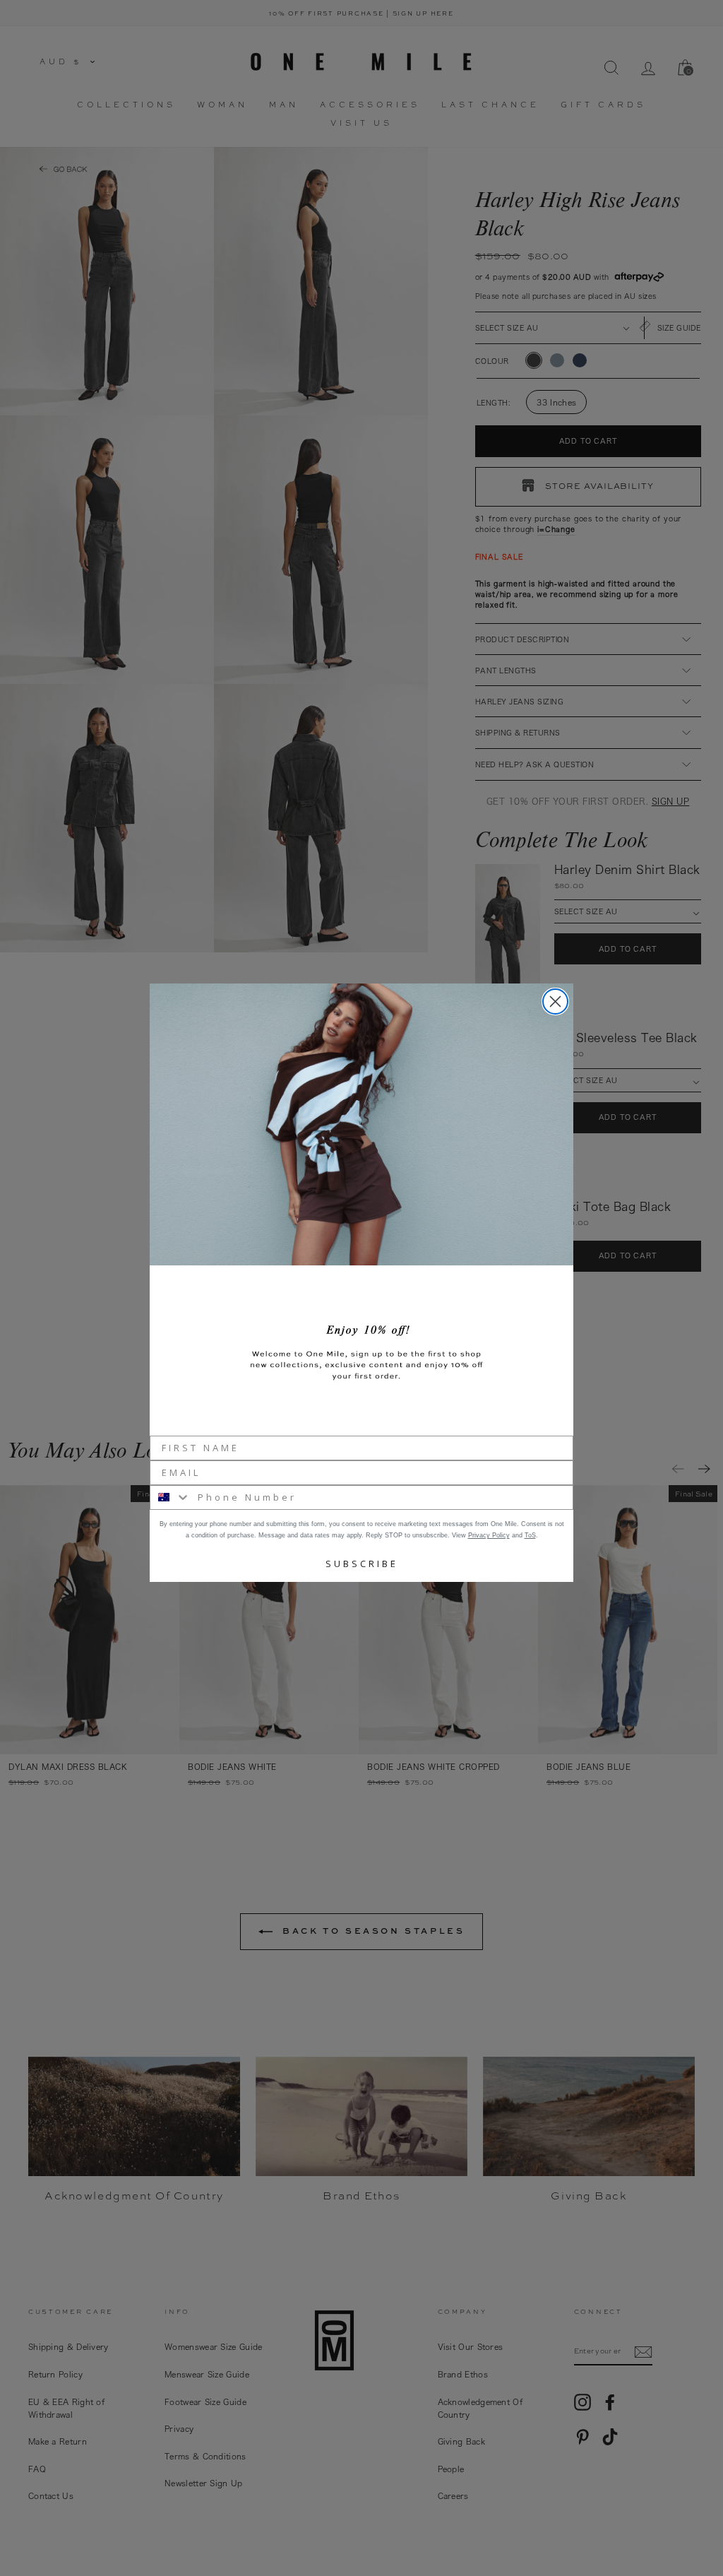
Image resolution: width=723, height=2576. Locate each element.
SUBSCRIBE (362, 1564)
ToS (530, 1535)
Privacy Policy (489, 1535)
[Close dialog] (555, 1002)
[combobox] (171, 1497)
